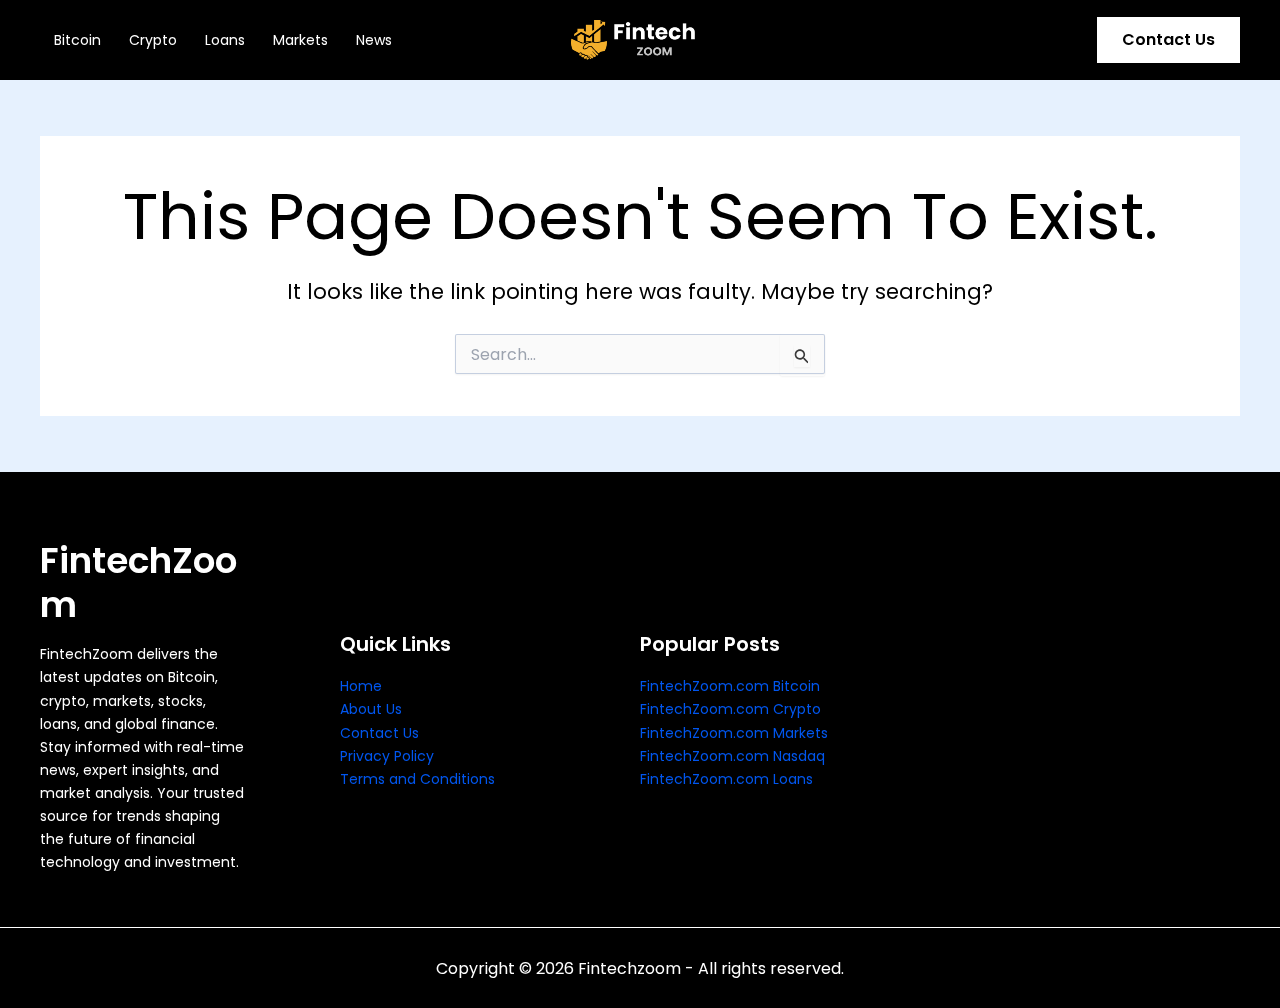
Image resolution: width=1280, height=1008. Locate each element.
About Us (371, 709)
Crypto (153, 40)
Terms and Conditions (417, 779)
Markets (300, 40)
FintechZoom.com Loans (726, 779)
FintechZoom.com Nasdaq (732, 756)
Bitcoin (77, 40)
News (374, 40)
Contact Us (379, 733)
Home (361, 686)
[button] (1168, 40)
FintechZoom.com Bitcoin (730, 686)
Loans (225, 40)
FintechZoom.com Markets (734, 733)
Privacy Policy (387, 756)
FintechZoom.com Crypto (730, 709)
